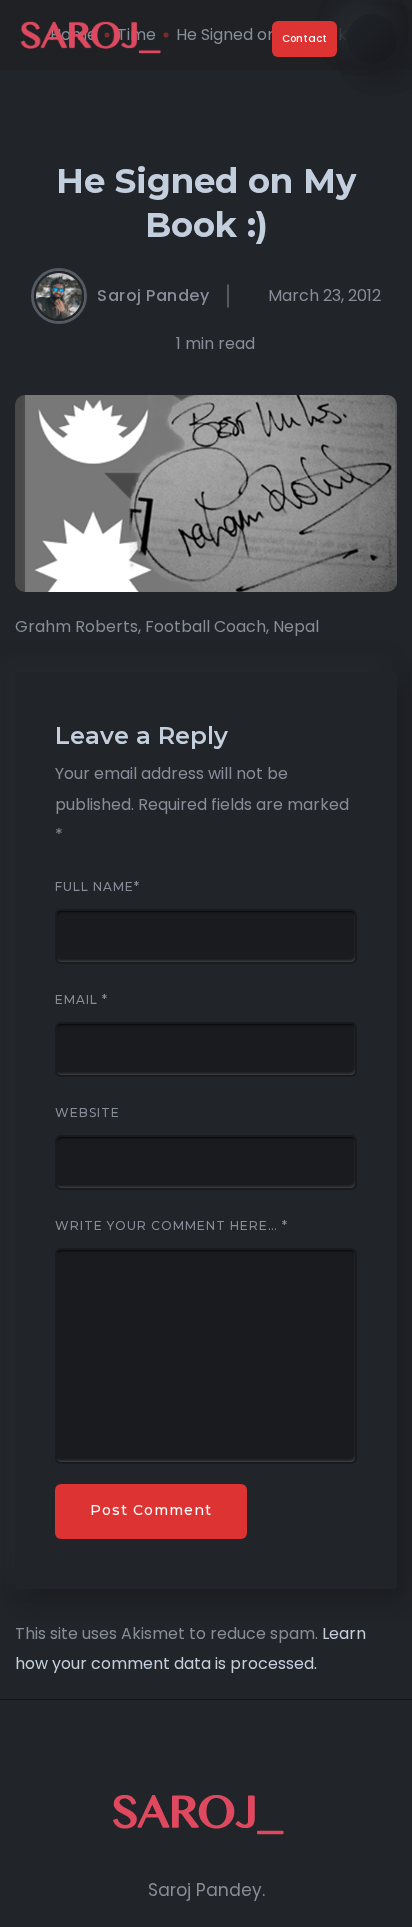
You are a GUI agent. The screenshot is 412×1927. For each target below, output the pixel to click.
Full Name (97, 887)
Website (87, 1113)
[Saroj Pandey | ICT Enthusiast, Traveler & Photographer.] (97, 39)
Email (81, 1000)
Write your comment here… (171, 1226)
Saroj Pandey (153, 296)
